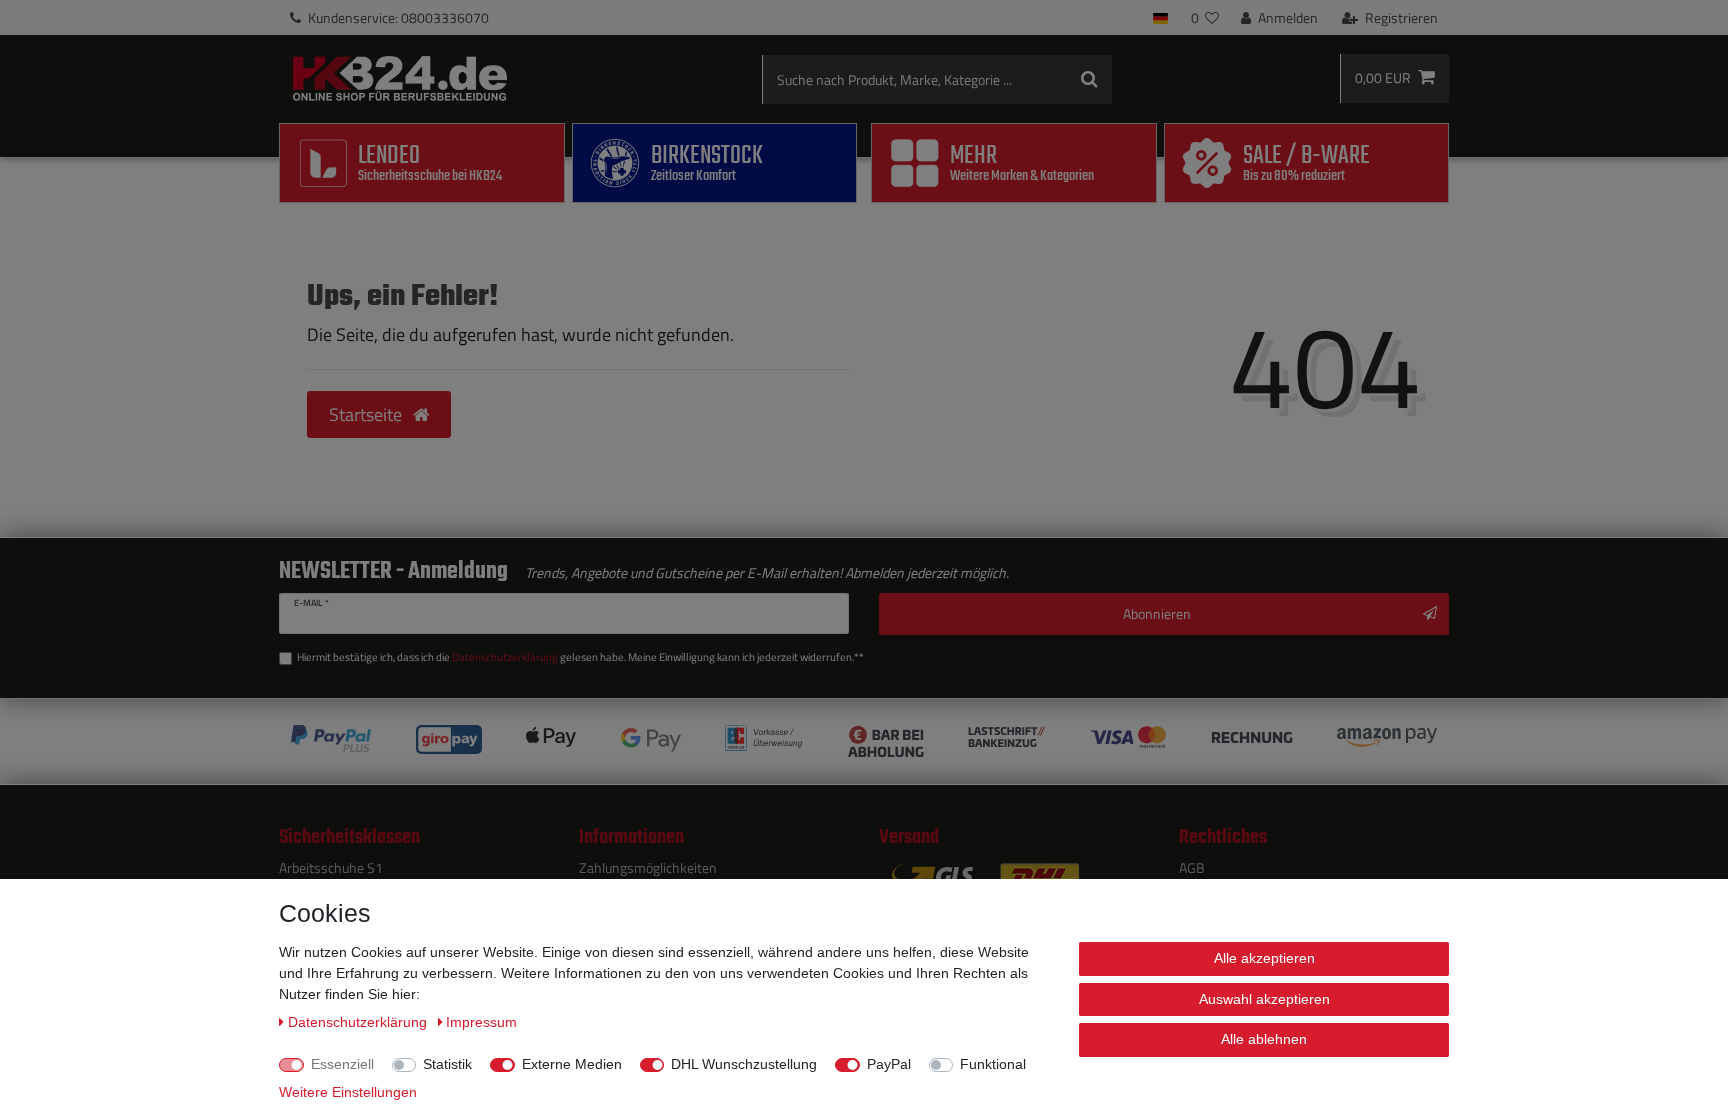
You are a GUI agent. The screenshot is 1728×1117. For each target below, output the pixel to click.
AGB (1192, 867)
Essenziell (342, 1064)
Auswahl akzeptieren (1264, 999)
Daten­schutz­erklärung (359, 1022)
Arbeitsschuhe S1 (331, 867)
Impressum (481, 1022)
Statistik (447, 1064)
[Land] (1160, 17)
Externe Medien (572, 1064)
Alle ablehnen (1264, 1039)
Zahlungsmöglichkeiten (648, 867)
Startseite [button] (367, 414)
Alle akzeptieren (1264, 958)
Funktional (993, 1064)
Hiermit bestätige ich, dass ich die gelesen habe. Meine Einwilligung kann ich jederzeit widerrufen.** (580, 657)
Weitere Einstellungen (348, 1092)
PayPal (889, 1064)
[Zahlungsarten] (864, 741)
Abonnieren (1157, 613)
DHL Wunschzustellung (744, 1064)
